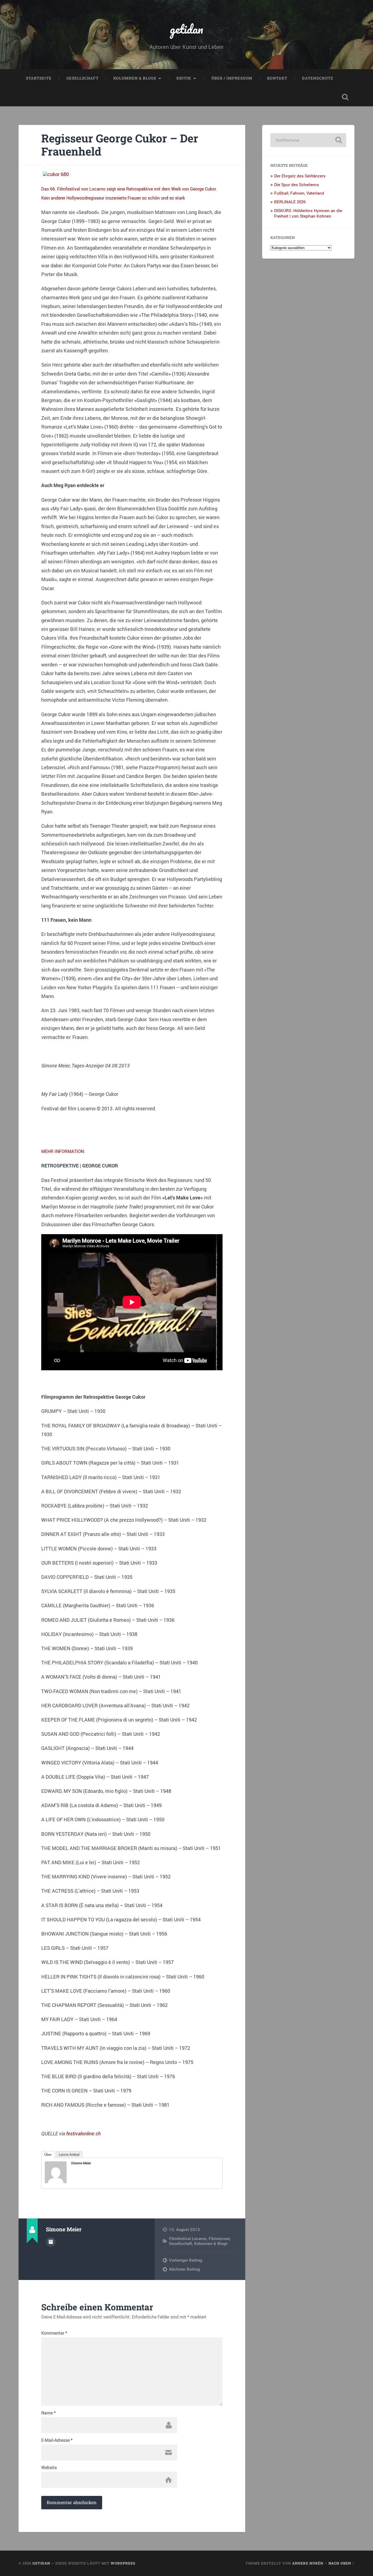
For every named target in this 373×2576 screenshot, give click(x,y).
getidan (187, 29)
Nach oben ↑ (341, 2563)
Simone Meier (81, 2163)
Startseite (39, 78)
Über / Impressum (232, 78)
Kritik (184, 78)
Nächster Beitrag (184, 2269)
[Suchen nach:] (308, 140)
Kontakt (277, 78)
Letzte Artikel (69, 2155)
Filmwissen (219, 2238)
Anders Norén (308, 2563)
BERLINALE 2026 (290, 202)
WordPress (123, 2563)
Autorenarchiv (51, 2242)
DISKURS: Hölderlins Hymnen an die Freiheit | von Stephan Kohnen (308, 213)
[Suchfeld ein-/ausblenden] (345, 97)
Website (49, 2467)
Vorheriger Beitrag (186, 2260)
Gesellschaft (82, 78)
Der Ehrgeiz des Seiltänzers (300, 176)
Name (48, 2413)
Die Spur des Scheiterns (297, 185)
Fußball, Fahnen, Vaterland (299, 193)
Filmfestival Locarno (188, 2238)
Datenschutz (318, 78)
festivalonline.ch (83, 2133)
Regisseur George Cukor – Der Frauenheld (120, 145)
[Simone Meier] (56, 2181)
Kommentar (54, 2333)
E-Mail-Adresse (57, 2440)
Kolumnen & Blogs (135, 78)
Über (48, 2155)
